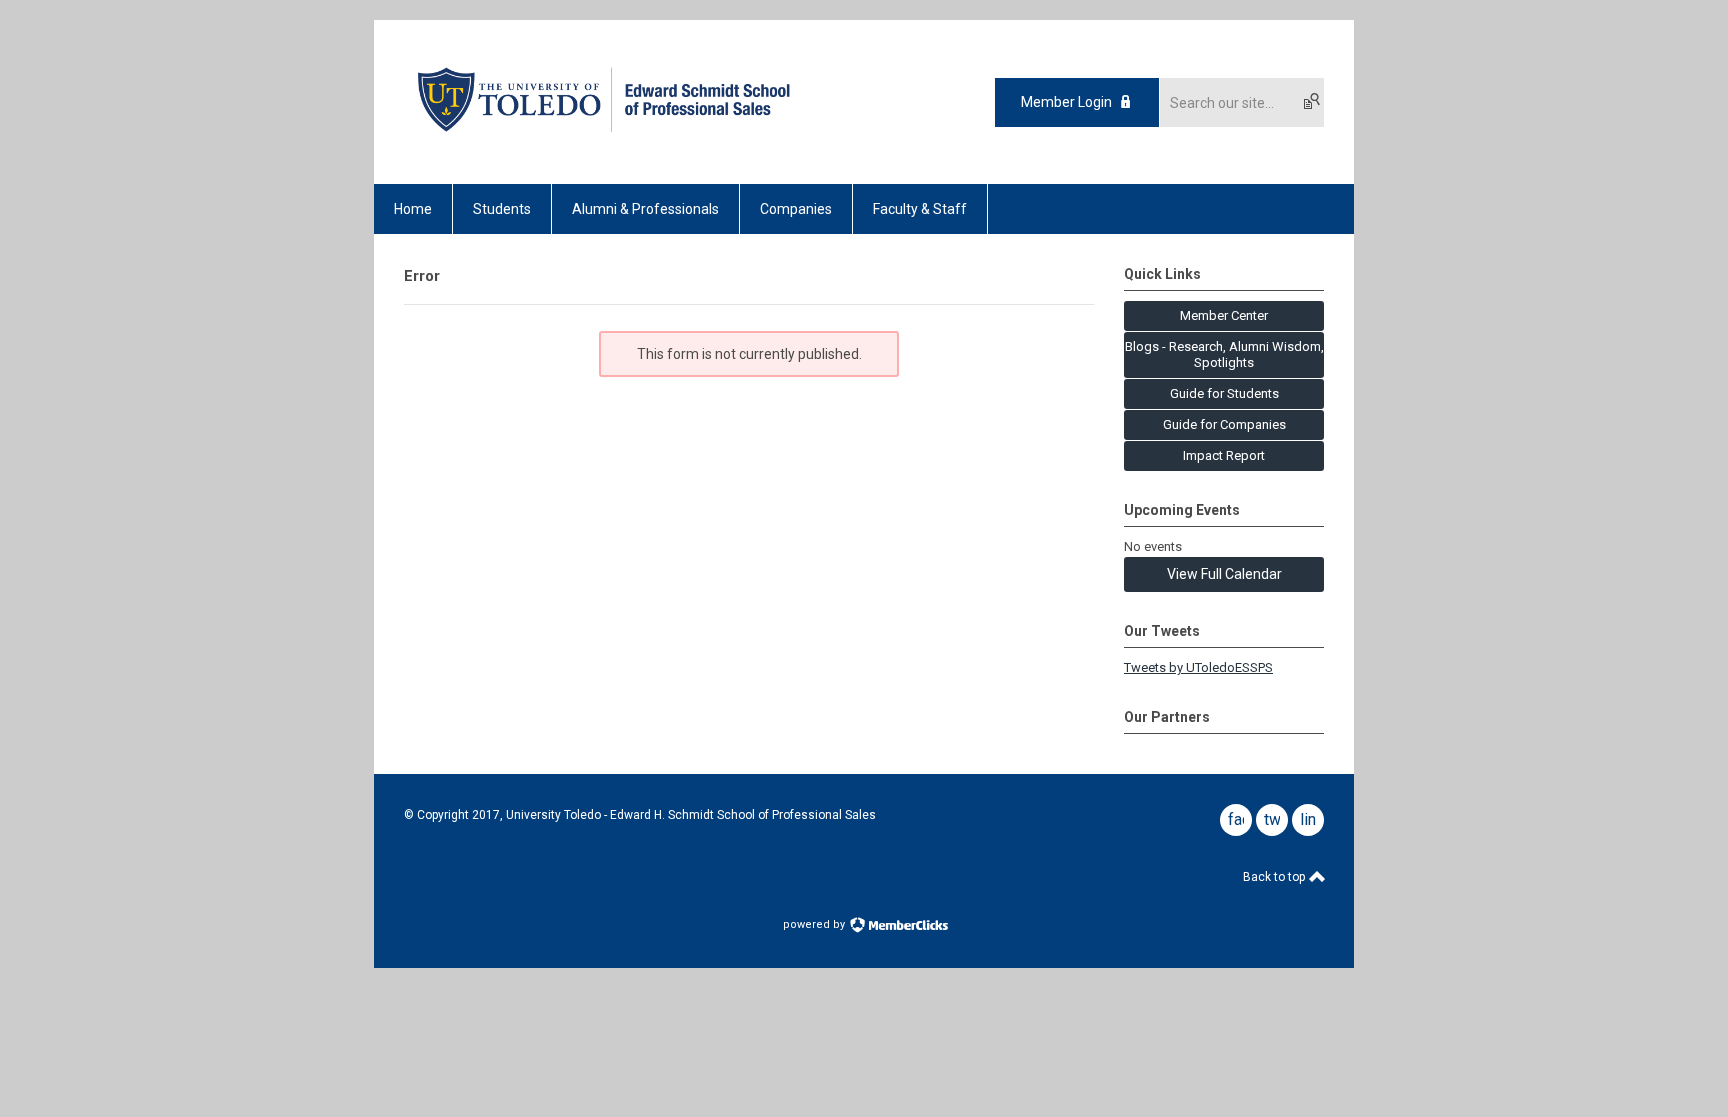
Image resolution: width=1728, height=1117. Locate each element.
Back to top (1275, 877)
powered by (815, 924)
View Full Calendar (1224, 574)
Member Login (1066, 102)
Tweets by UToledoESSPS (1198, 667)
